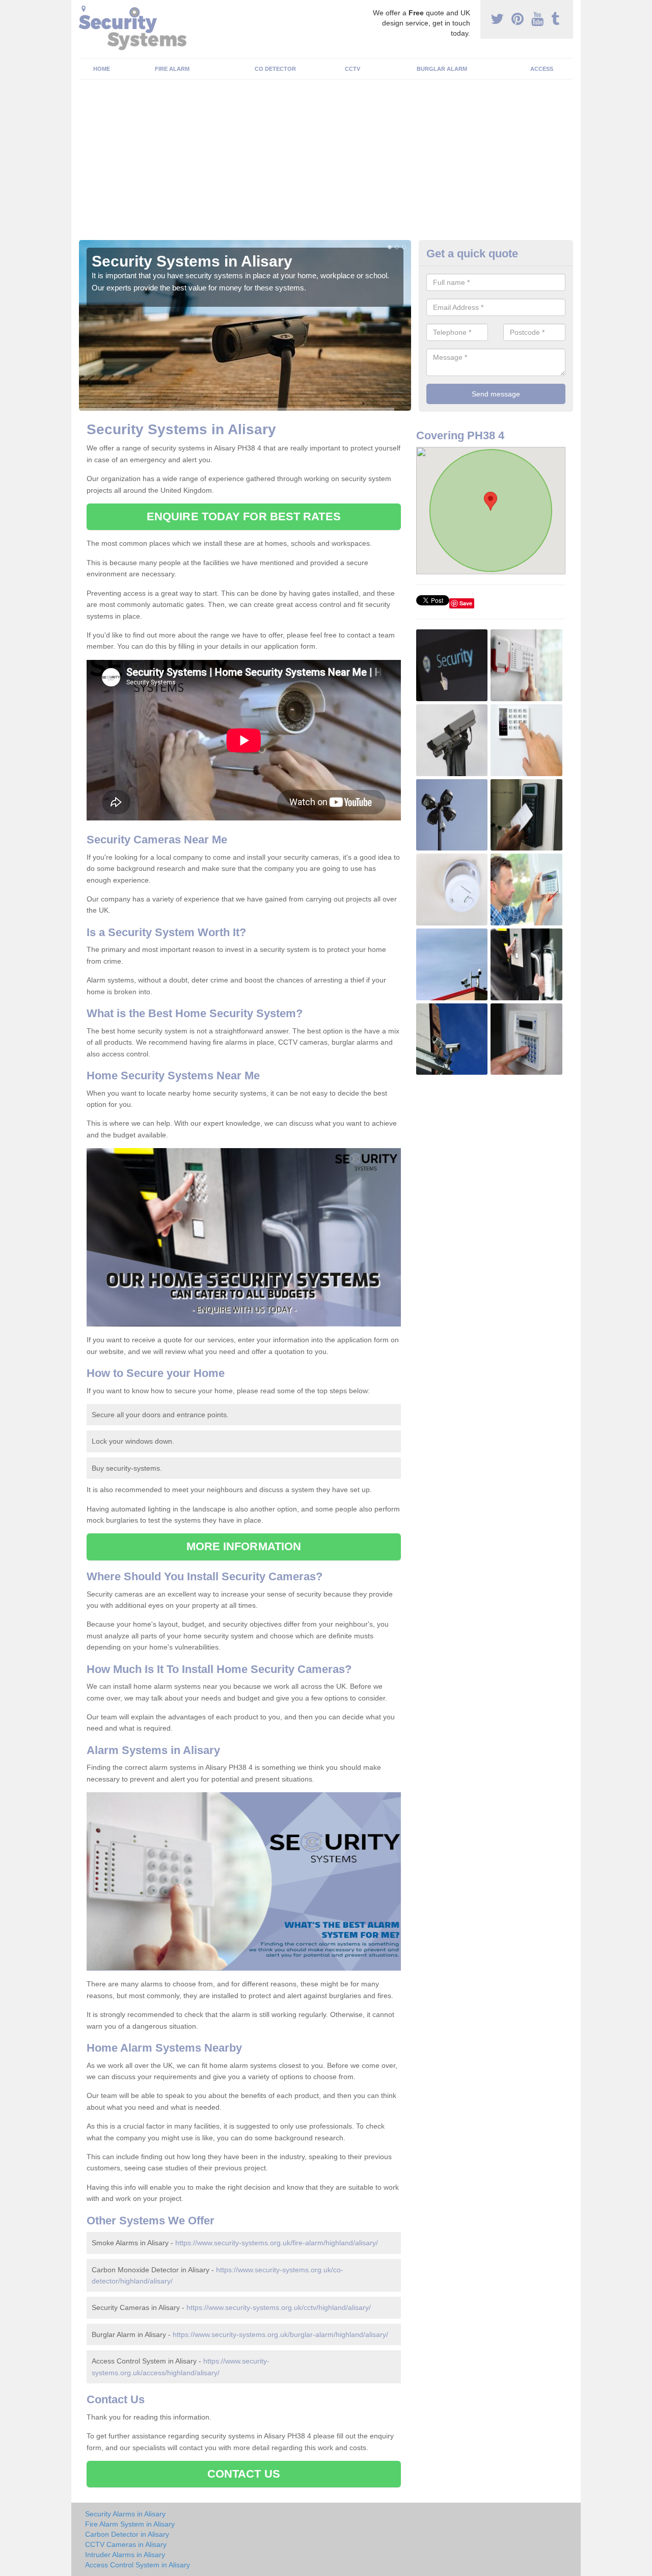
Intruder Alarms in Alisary (125, 2555)
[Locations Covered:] (84, 9)
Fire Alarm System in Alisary (130, 2524)
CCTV (352, 69)
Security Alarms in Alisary (125, 2514)
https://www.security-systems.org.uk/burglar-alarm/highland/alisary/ (280, 2334)
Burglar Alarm (442, 69)
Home (102, 69)
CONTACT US (244, 2474)
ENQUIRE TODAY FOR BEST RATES (244, 516)
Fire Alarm (172, 69)
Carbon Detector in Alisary (127, 2534)
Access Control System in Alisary (138, 2565)
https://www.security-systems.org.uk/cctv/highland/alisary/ (279, 2307)
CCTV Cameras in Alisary (126, 2544)
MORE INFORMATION (244, 1546)
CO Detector (275, 69)
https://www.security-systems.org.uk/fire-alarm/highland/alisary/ (277, 2243)
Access (542, 69)
